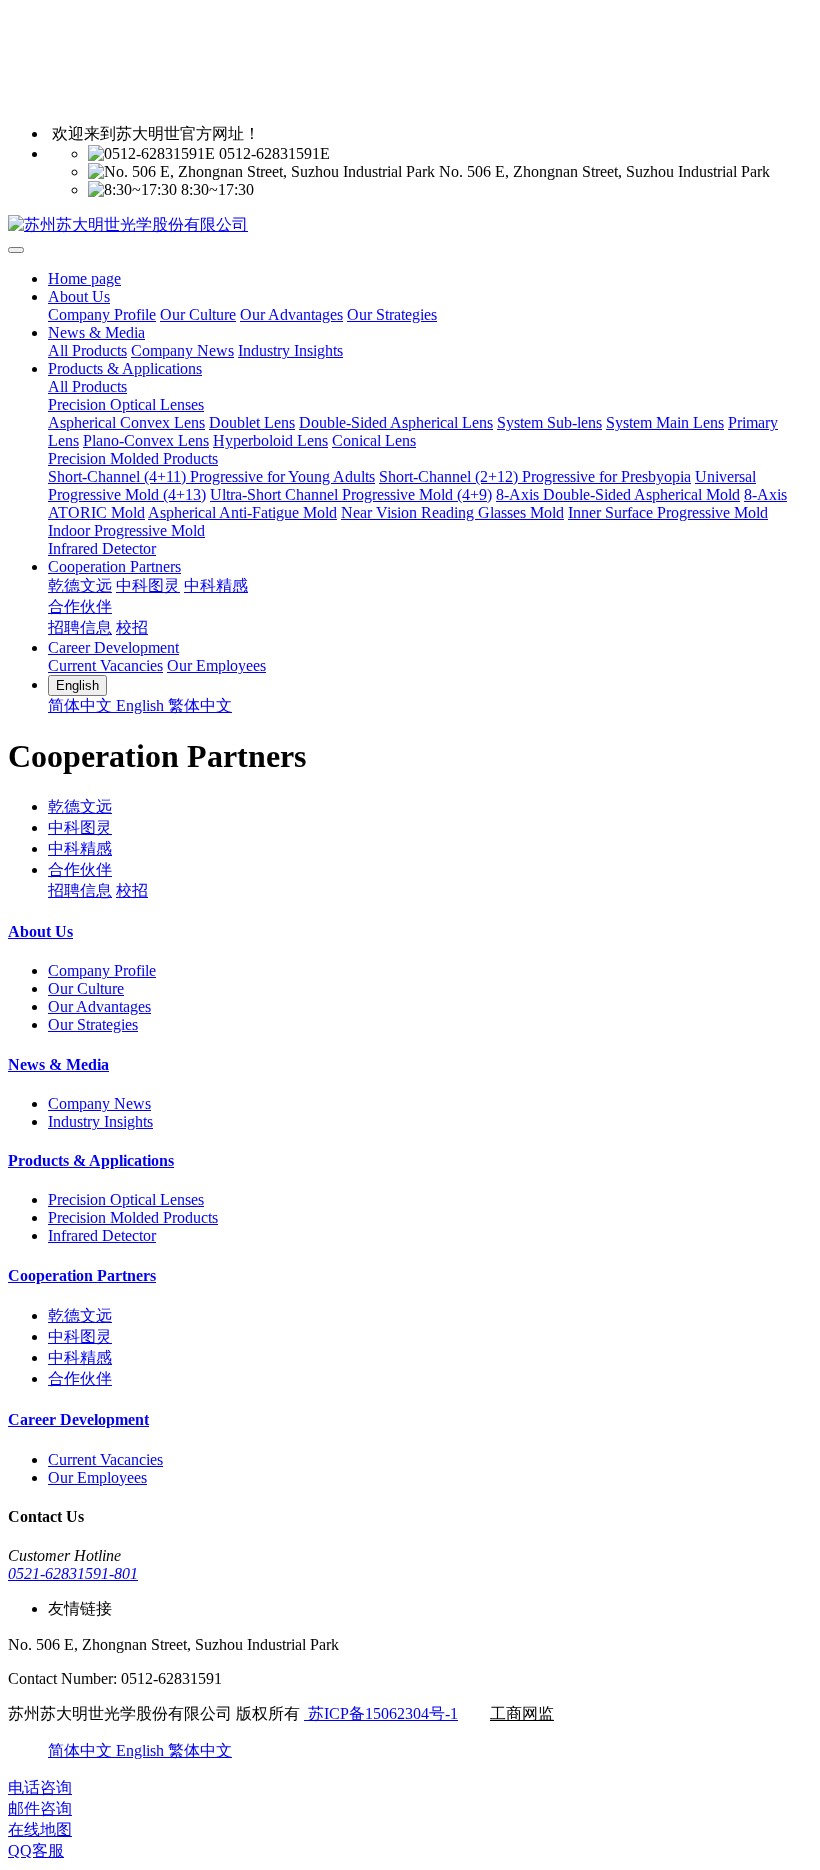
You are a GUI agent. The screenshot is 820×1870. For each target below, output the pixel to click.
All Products (87, 350)
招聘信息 (80, 627)
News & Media (96, 332)
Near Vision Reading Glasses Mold (452, 512)
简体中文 (82, 705)
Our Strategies (392, 314)
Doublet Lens (252, 422)
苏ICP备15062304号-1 (381, 1713)
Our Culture (198, 314)
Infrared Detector (102, 548)
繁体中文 (200, 705)
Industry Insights (290, 350)
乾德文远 (80, 585)
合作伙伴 (80, 606)
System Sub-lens (549, 422)
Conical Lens (374, 440)
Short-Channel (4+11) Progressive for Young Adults (211, 476)
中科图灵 (148, 585)
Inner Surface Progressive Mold (668, 512)
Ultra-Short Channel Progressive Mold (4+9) (351, 494)
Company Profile (102, 314)
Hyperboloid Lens (270, 440)
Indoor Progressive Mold (126, 530)
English (142, 705)
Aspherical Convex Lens (126, 422)
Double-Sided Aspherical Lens (396, 422)
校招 (132, 627)
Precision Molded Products (133, 458)
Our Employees (216, 665)
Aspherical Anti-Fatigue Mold (242, 512)
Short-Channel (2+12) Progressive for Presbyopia (535, 476)
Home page (84, 278)
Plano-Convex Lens (146, 440)
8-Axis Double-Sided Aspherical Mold (618, 494)
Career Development (113, 647)
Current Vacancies (105, 665)
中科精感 (216, 585)
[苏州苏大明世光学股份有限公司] (410, 225)
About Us (79, 296)
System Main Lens (665, 422)
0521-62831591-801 (73, 1573)
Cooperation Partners (114, 566)
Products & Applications (125, 368)
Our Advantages (291, 314)
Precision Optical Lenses (126, 404)
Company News (182, 350)
